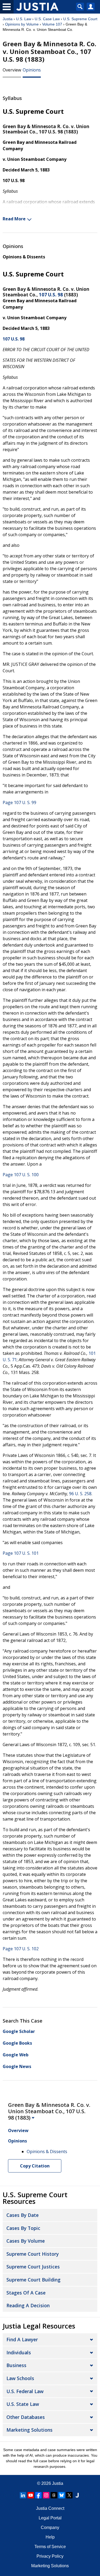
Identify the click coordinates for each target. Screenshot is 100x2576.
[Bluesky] (62, 2495)
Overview (12, 70)
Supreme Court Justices (33, 2267)
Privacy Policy (50, 2556)
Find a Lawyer (22, 2339)
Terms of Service (50, 2547)
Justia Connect (50, 2508)
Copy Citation (35, 2166)
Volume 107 (52, 24)
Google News (17, 2066)
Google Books (17, 2043)
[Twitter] (69, 2495)
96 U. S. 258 (80, 1494)
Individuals (19, 2352)
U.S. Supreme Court (80, 19)
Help (50, 2537)
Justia (8, 19)
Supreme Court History (33, 2254)
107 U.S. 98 (51, 295)
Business (16, 2365)
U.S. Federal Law (25, 2391)
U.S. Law (24, 19)
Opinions (32, 70)
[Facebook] (38, 2495)
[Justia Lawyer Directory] (77, 2495)
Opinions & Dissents (24, 257)
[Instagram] (46, 2495)
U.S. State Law (23, 2404)
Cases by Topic (23, 2228)
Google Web (16, 2055)
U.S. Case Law (47, 19)
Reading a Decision (28, 2305)
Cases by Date (23, 2215)
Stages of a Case (26, 2293)
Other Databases (26, 2417)
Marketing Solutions (29, 2430)
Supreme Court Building (33, 2280)
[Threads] (54, 2495)
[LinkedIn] (23, 2495)
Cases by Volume (26, 2241)
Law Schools (20, 2378)
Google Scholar (19, 2031)
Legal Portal (50, 2518)
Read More (14, 219)
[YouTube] (31, 2495)
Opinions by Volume (22, 24)
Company (50, 2527)
